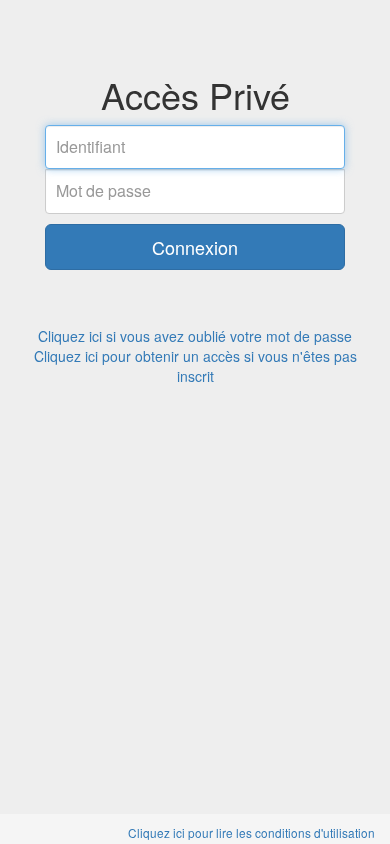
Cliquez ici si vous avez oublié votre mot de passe (195, 336)
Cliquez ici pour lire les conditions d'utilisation (251, 832)
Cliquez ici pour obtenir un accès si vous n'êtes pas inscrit (195, 366)
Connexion (195, 247)
